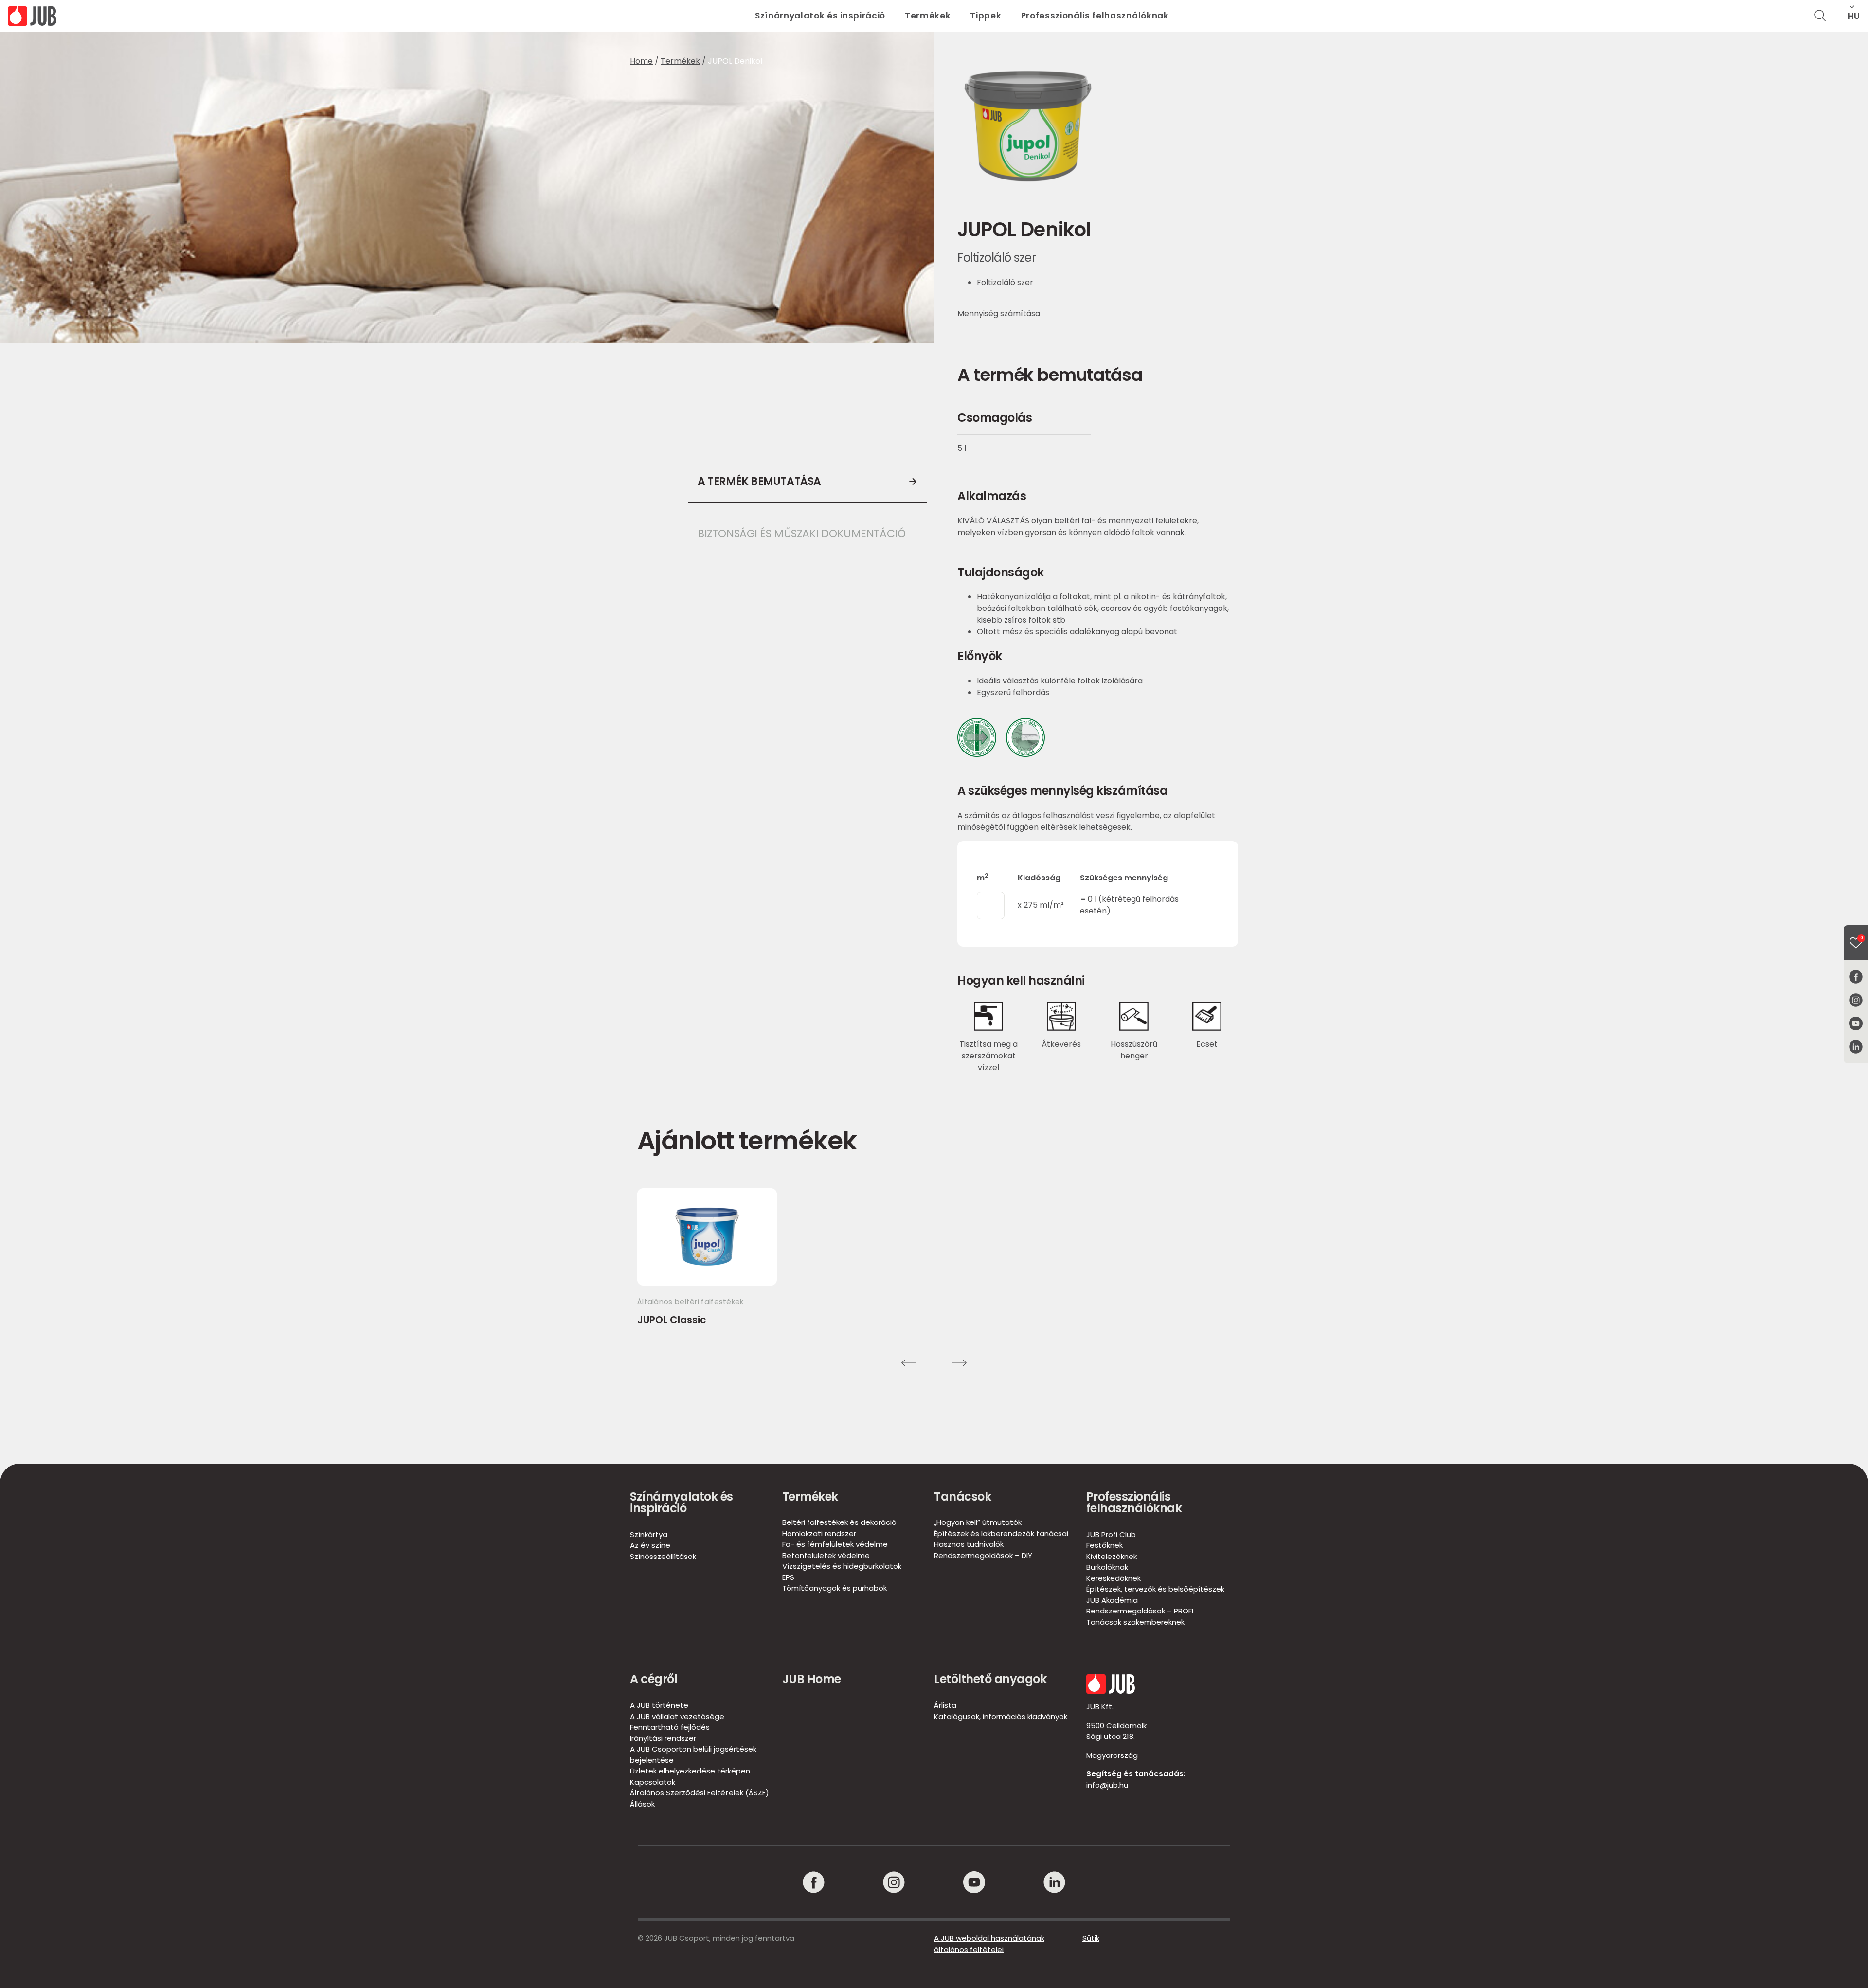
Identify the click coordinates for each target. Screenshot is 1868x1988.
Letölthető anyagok (990, 1679)
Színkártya (649, 1534)
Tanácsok (962, 1496)
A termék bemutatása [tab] (759, 481)
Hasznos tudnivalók (969, 1544)
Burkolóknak (1107, 1567)
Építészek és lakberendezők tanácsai (1001, 1533)
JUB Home (812, 1679)
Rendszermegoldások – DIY (983, 1555)
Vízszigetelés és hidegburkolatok (842, 1566)
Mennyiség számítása (999, 313)
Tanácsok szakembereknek (1135, 1622)
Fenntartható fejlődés (670, 1727)
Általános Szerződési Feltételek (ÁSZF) (700, 1793)
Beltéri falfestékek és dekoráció (839, 1522)
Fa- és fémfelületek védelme (835, 1544)
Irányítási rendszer (663, 1738)
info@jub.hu (1107, 1785)
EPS (788, 1577)
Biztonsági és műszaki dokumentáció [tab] (801, 533)
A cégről (654, 1679)
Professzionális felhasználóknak (1095, 16)
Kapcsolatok (653, 1782)
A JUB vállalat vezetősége (677, 1716)
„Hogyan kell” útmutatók (978, 1522)
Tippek (986, 16)
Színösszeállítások (663, 1556)
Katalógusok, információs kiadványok (1001, 1716)
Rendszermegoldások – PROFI (1140, 1611)
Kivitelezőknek (1112, 1556)
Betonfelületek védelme (826, 1555)
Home (641, 61)
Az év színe (650, 1545)
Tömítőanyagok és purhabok (835, 1588)
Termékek (928, 16)
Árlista (945, 1705)
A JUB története (659, 1705)
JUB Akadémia (1112, 1600)
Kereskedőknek (1114, 1578)
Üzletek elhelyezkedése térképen (690, 1771)
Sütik (1091, 1938)
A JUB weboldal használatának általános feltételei (989, 1944)
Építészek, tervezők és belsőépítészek (1155, 1589)
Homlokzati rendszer (819, 1533)
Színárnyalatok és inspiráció (820, 16)
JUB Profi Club (1111, 1534)
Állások (642, 1804)
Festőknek (1105, 1545)
